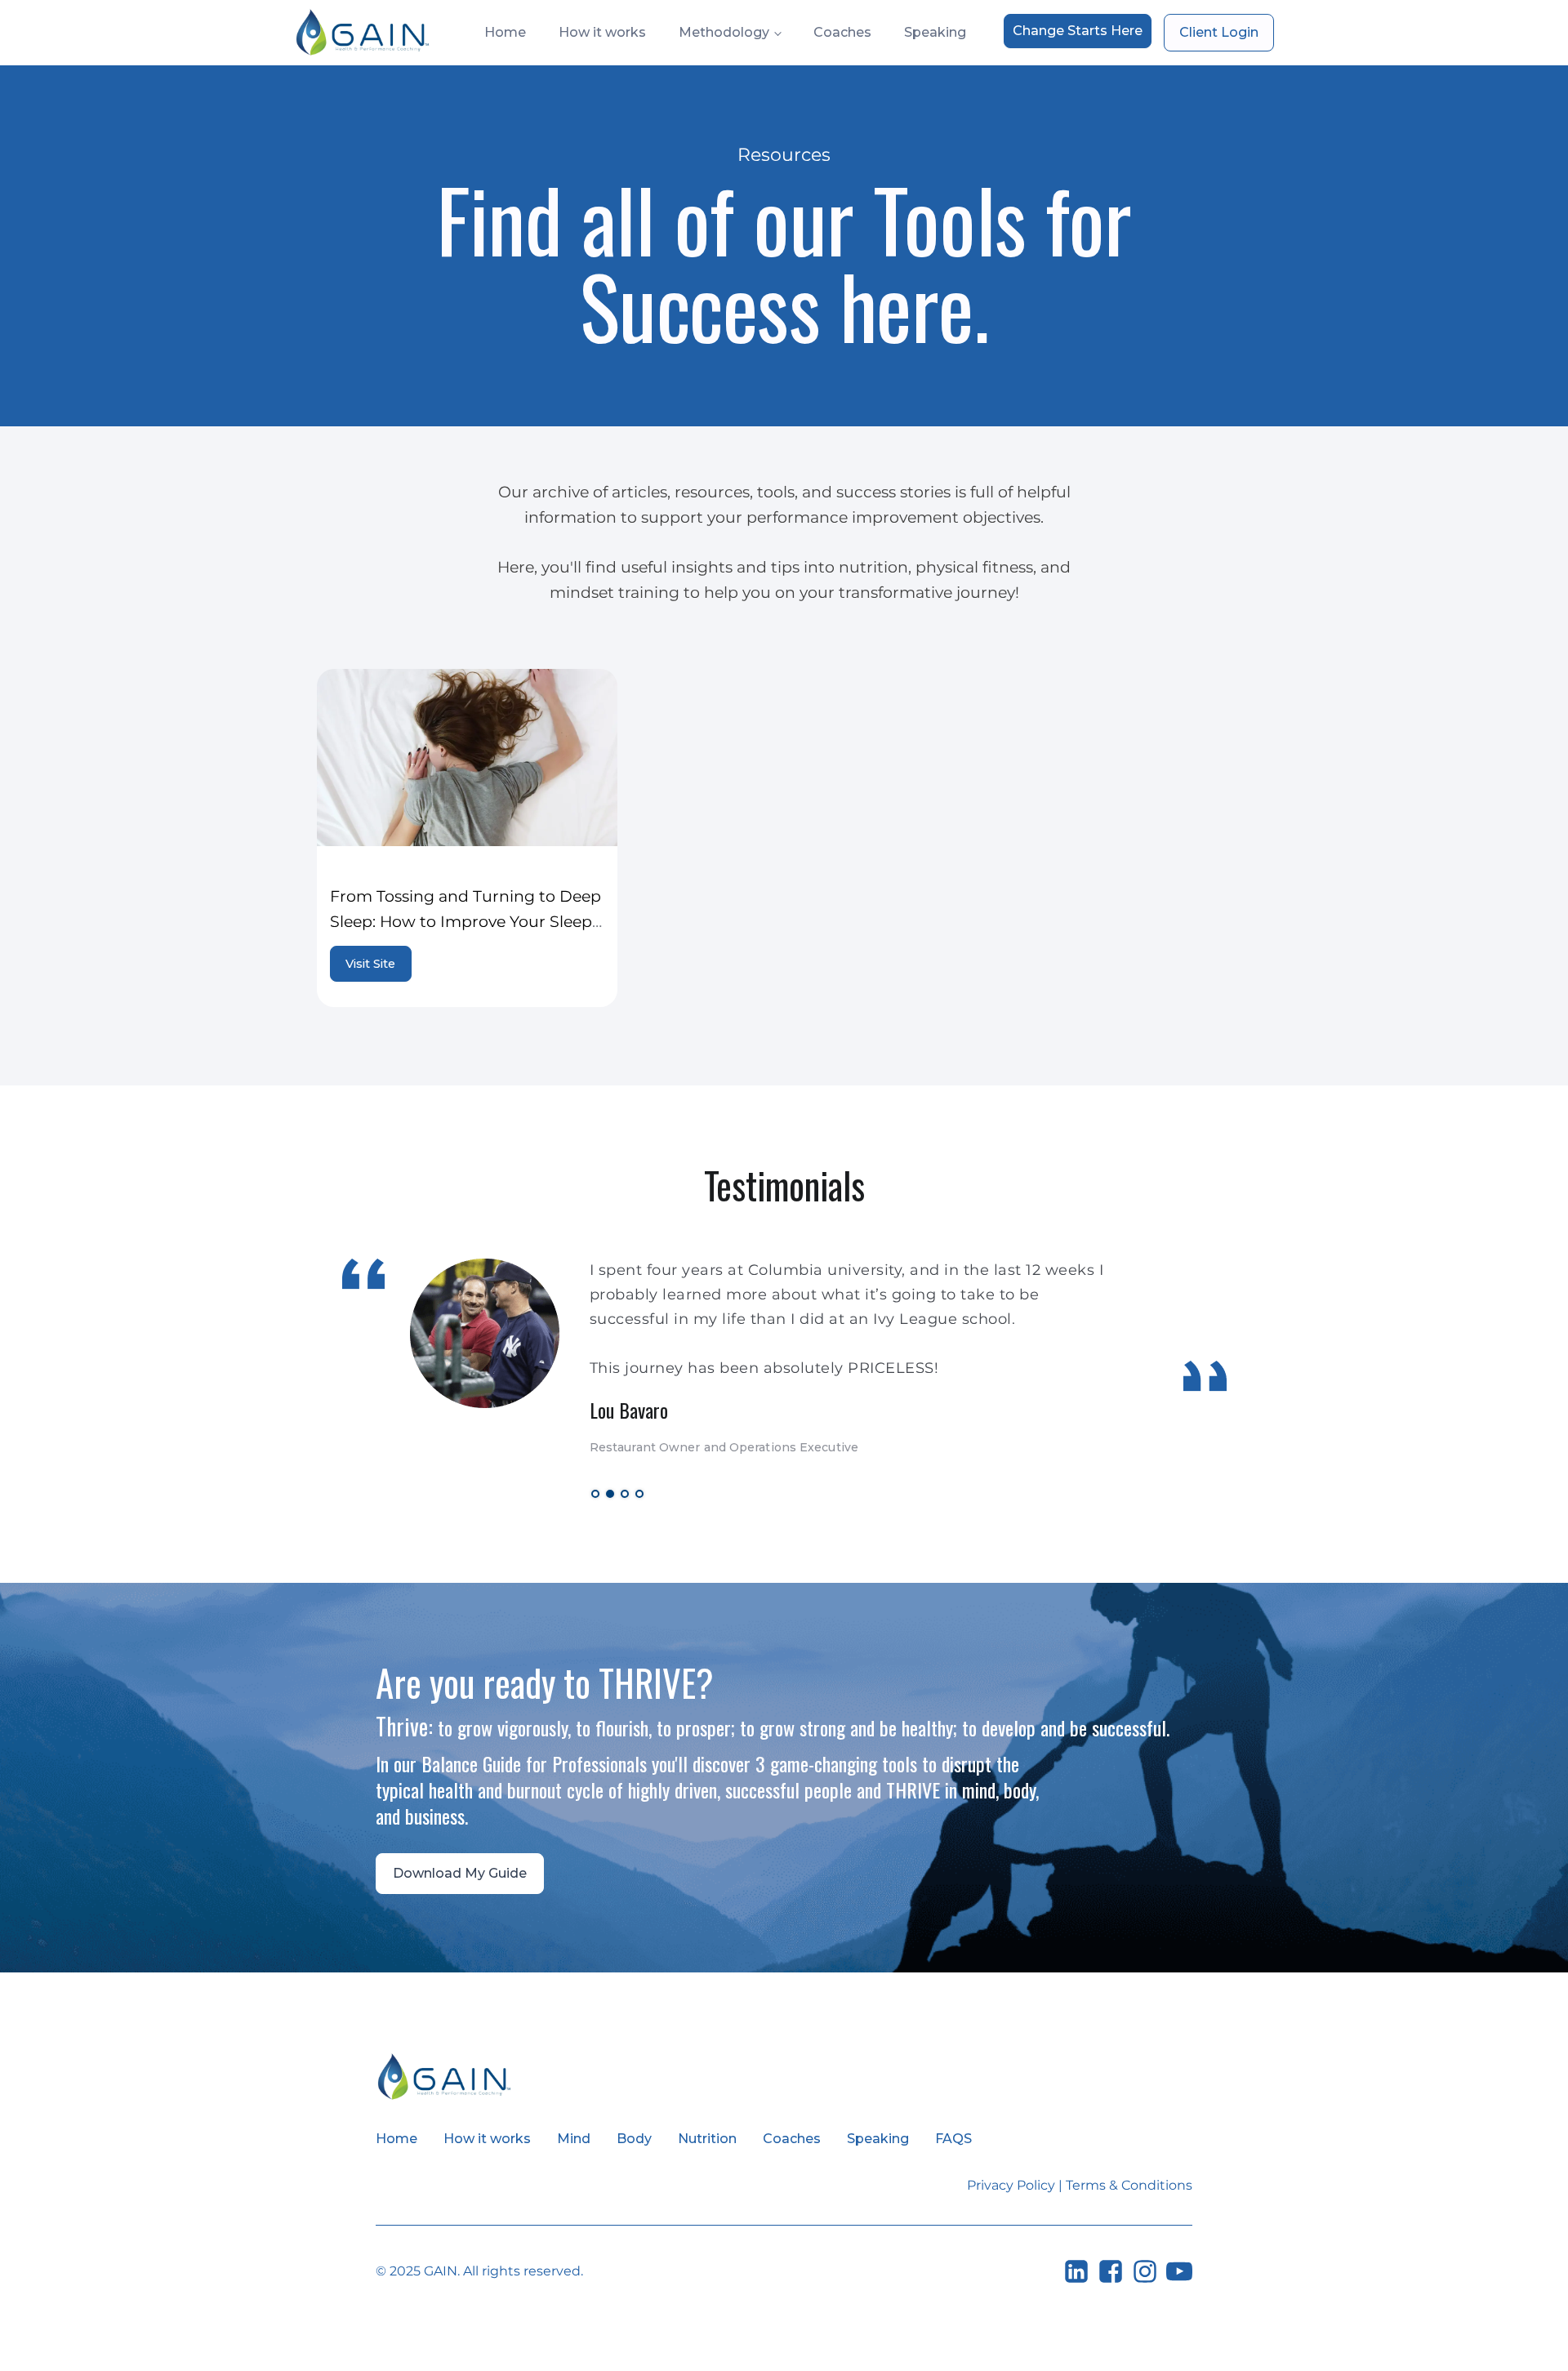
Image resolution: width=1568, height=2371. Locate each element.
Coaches (842, 32)
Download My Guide (460, 1873)
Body (634, 2139)
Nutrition (707, 2139)
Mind (574, 2139)
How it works (602, 32)
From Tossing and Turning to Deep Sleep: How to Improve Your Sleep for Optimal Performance (465, 921)
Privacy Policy (1011, 2185)
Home (505, 32)
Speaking (935, 32)
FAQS (953, 2139)
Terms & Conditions (1129, 2185)
